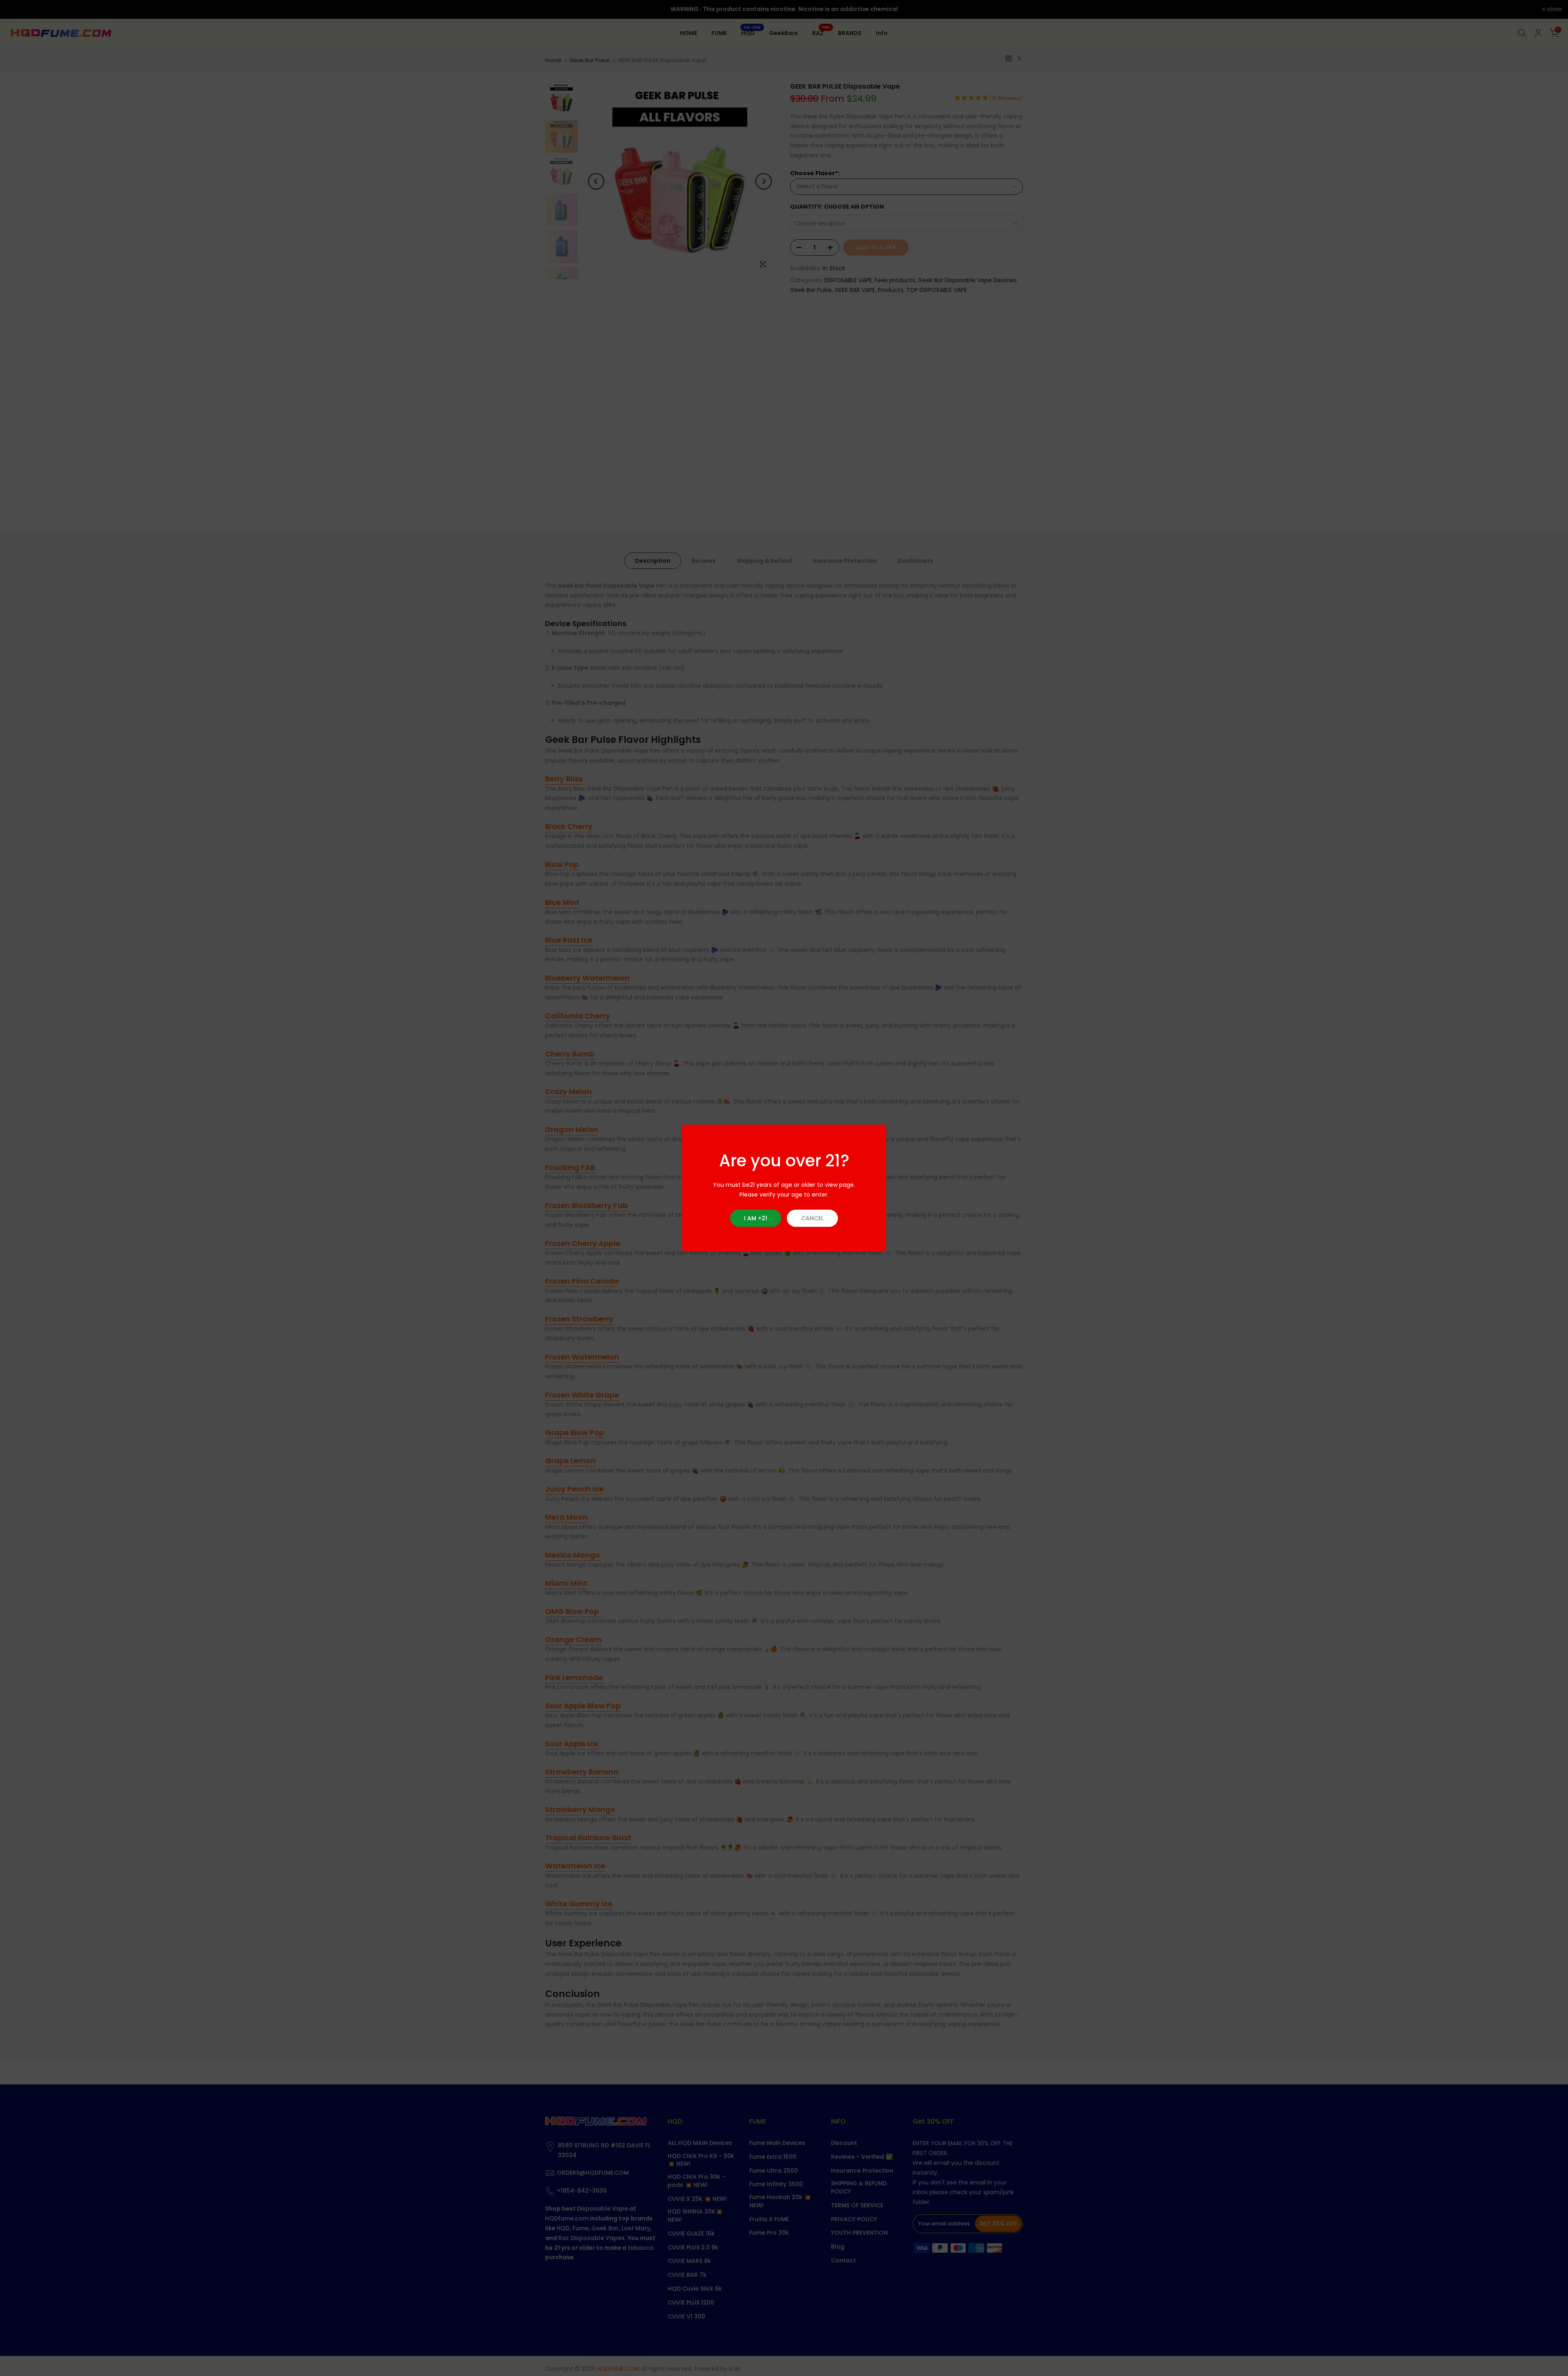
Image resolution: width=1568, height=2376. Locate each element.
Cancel (812, 1218)
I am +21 (756, 1218)
